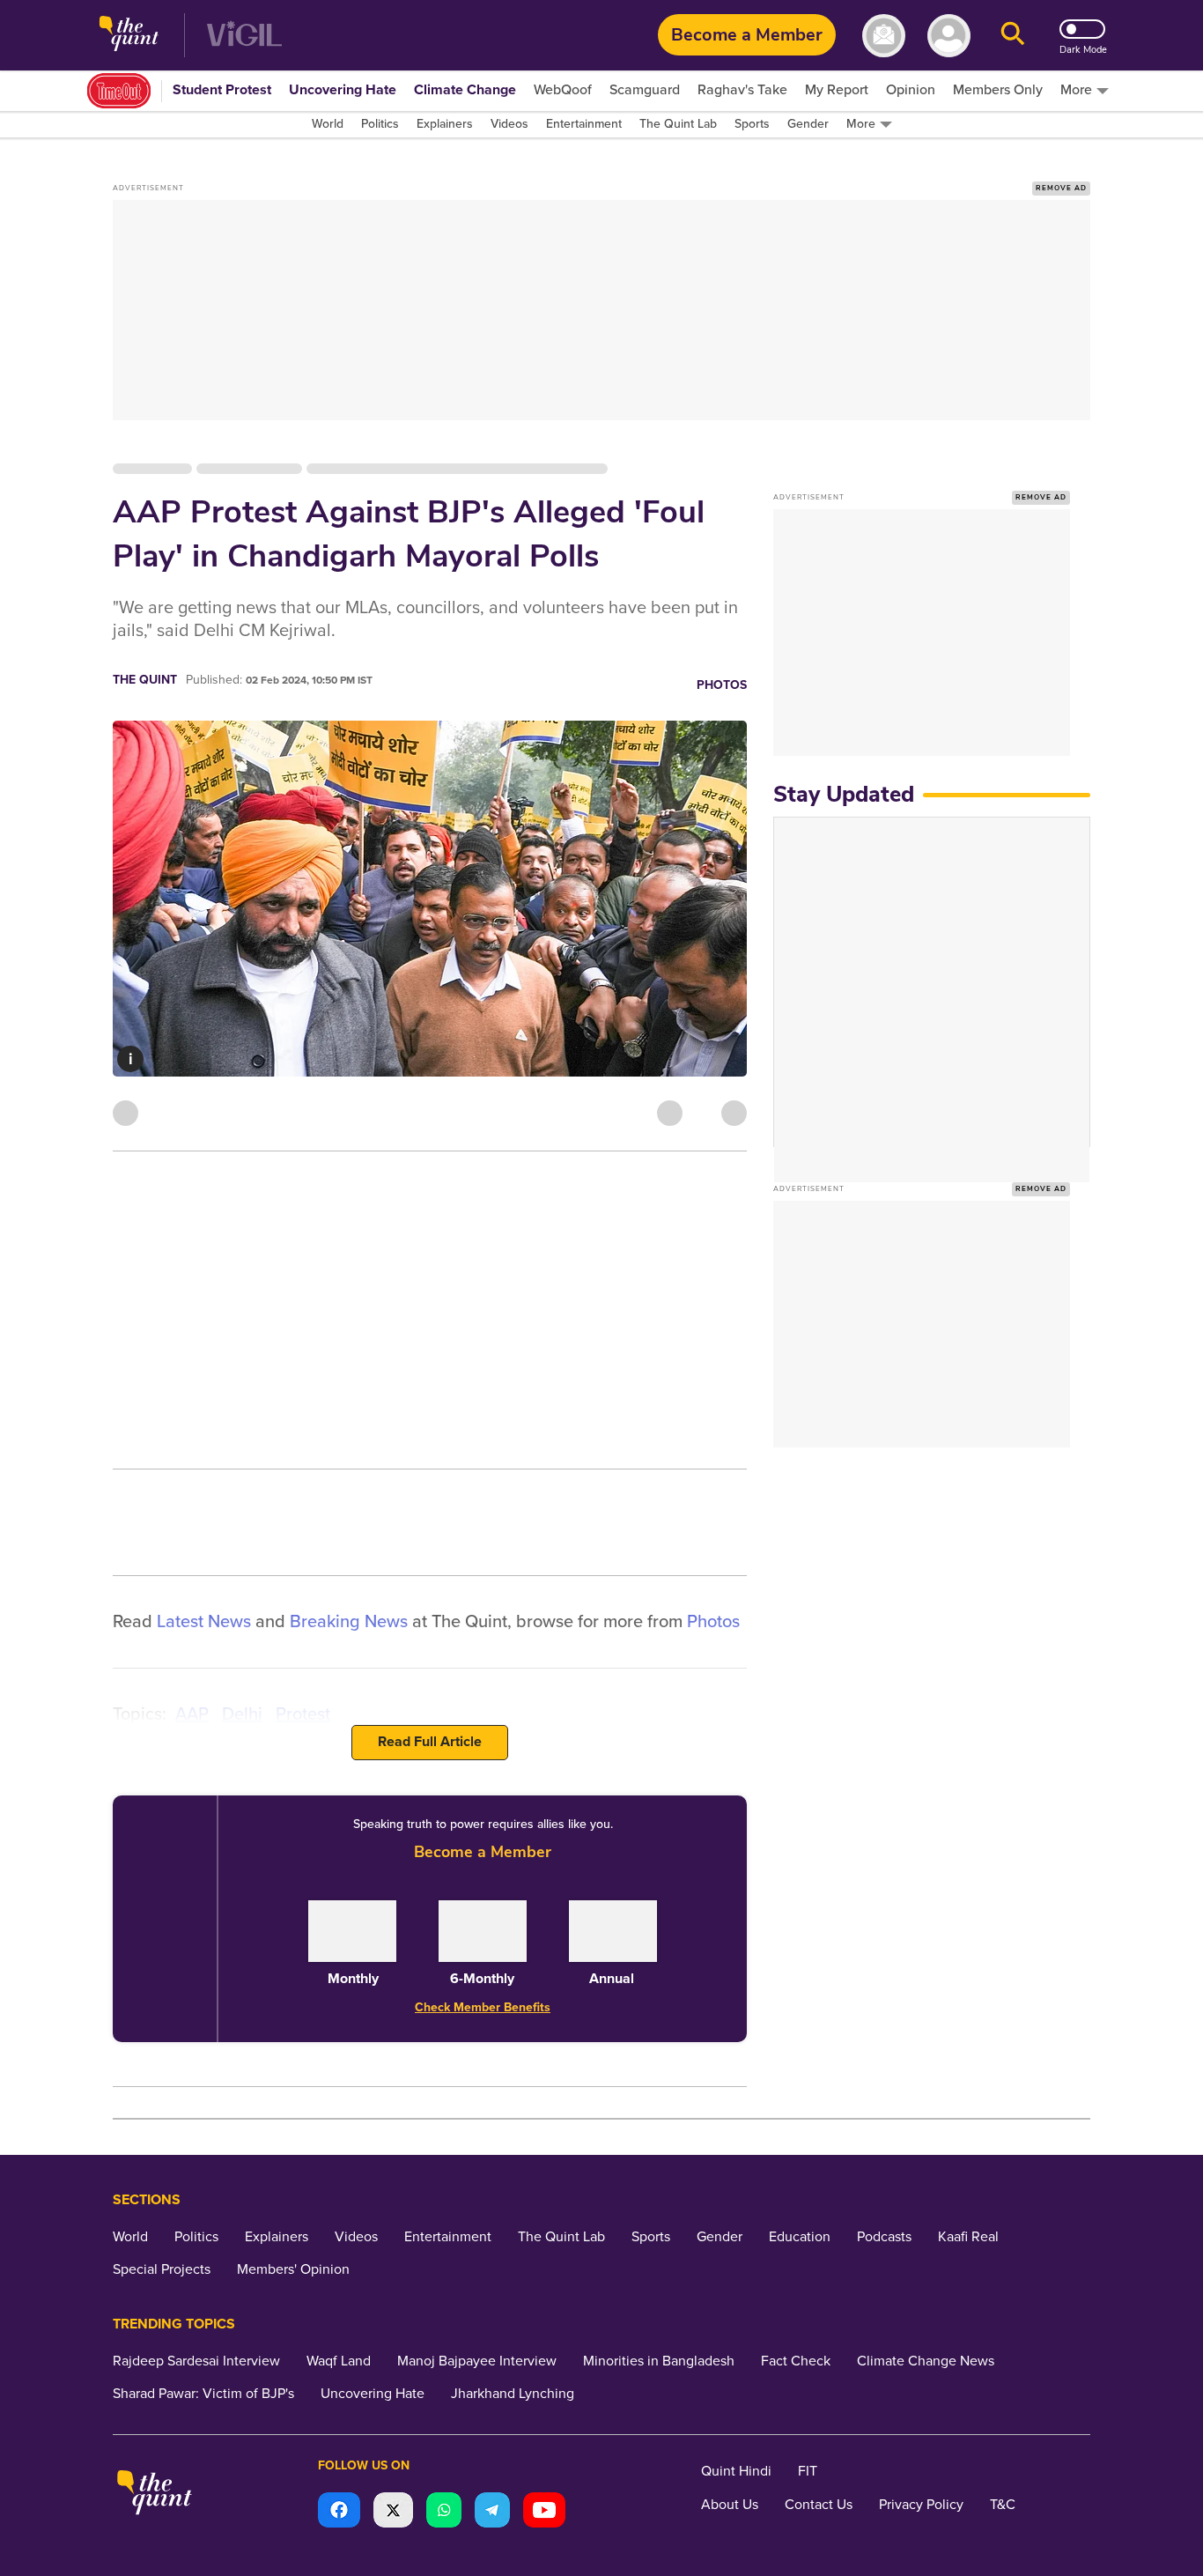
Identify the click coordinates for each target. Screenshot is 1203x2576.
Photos (722, 685)
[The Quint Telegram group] (492, 2512)
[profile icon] (949, 36)
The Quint (145, 680)
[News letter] (884, 36)
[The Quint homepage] (129, 36)
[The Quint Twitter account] (393, 2512)
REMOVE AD (1061, 188)
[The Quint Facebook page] (339, 2512)
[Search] (1013, 36)
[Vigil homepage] (244, 36)
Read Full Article (430, 1742)
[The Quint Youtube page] (544, 2512)
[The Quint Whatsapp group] (444, 2512)
